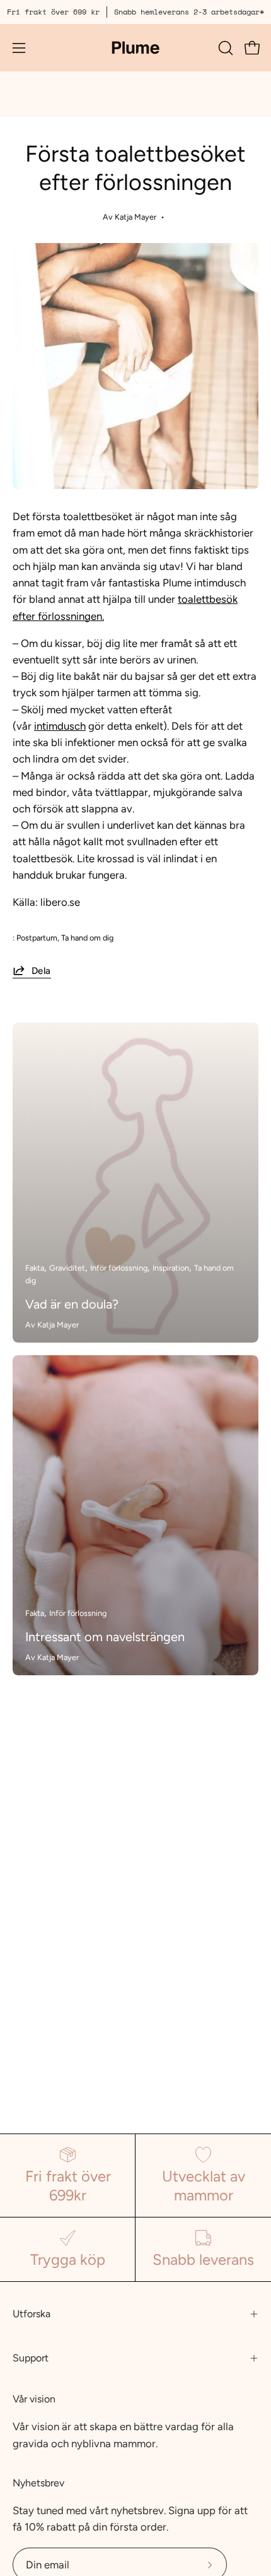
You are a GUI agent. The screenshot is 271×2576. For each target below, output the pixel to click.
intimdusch (60, 726)
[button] (224, 48)
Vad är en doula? (72, 1304)
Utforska (32, 2314)
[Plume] (135, 48)
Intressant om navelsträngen (105, 1637)
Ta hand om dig (87, 938)
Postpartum (37, 938)
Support (31, 2358)
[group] (135, 12)
